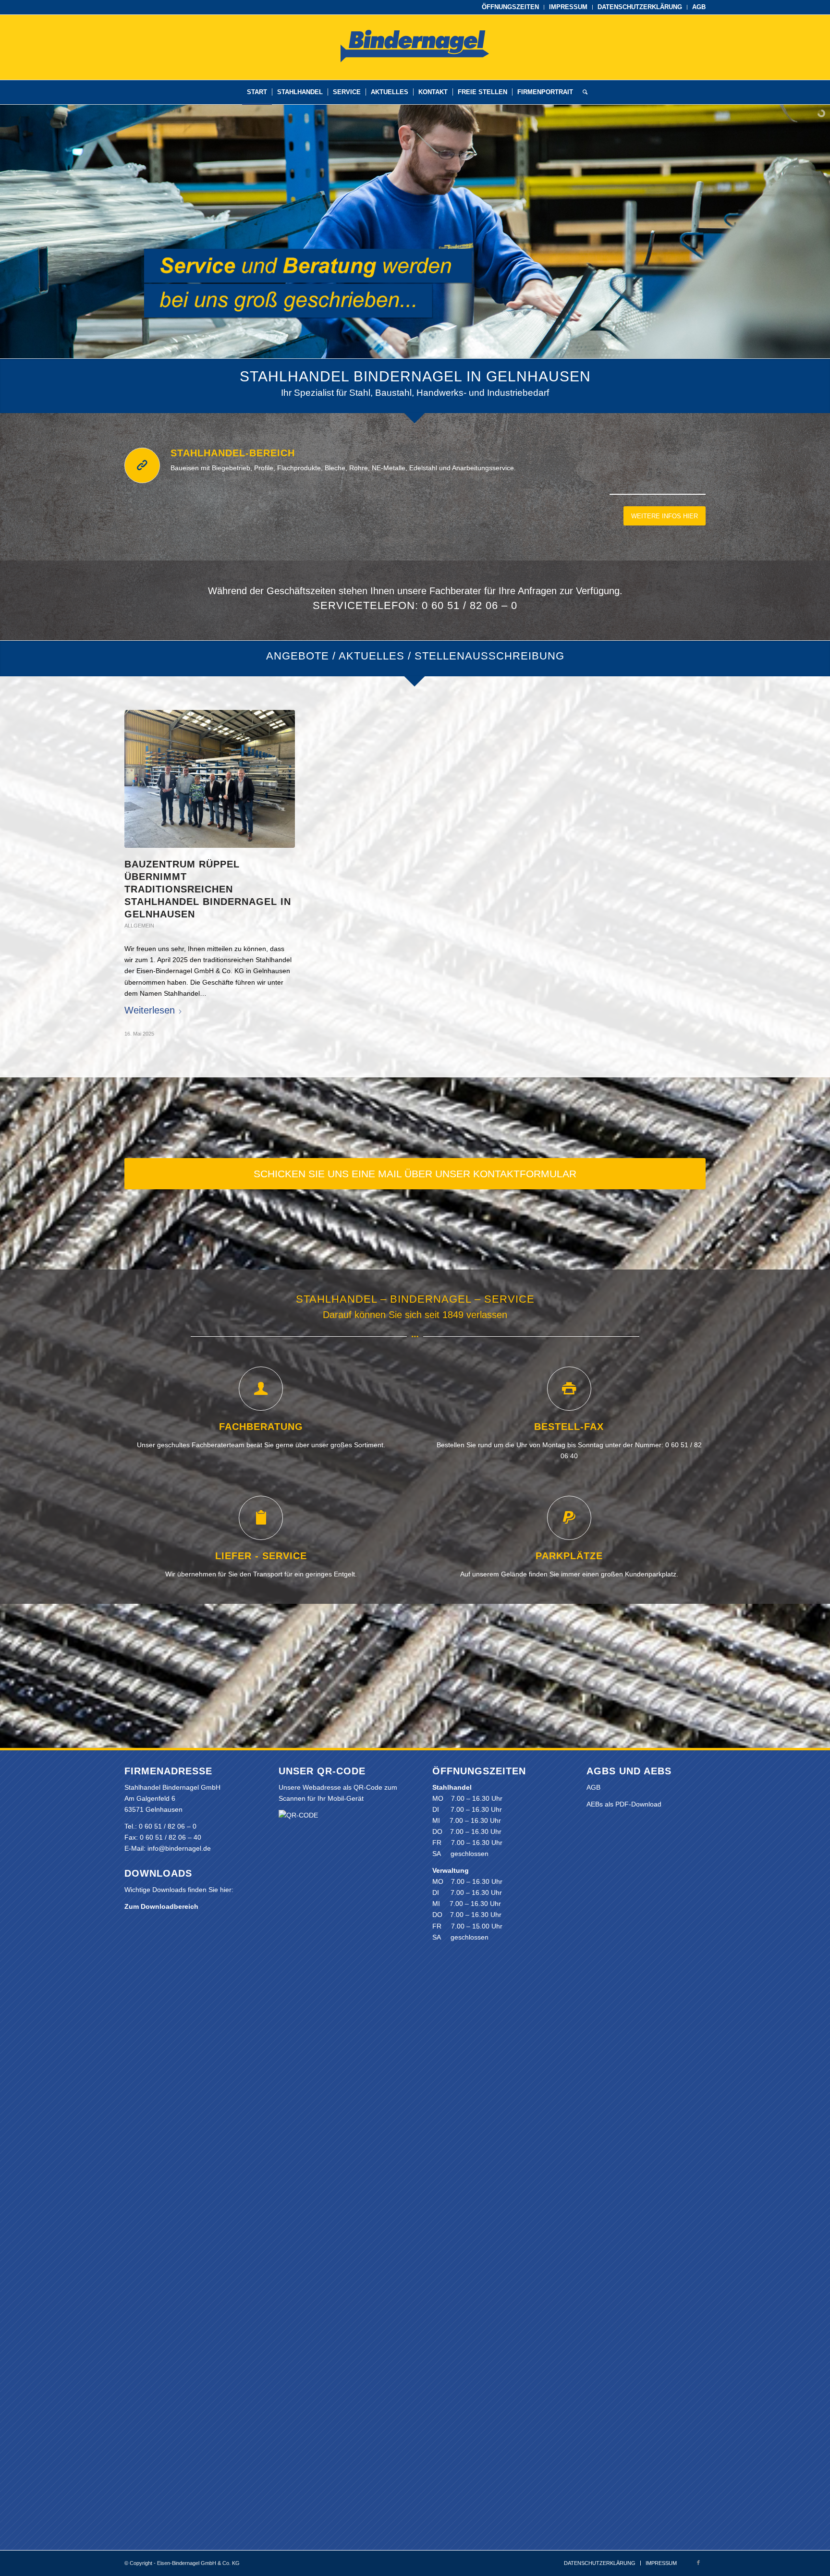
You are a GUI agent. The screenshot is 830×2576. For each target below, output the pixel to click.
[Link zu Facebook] (698, 2563)
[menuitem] (511, 7)
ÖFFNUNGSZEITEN (510, 7)
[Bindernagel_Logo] (415, 62)
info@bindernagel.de (179, 1848)
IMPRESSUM (568, 7)
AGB (699, 7)
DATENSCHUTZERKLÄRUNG (640, 7)
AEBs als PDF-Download (624, 1804)
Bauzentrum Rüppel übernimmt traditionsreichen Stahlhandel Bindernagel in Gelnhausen (208, 889)
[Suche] (583, 92)
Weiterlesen (150, 1010)
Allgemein (139, 926)
